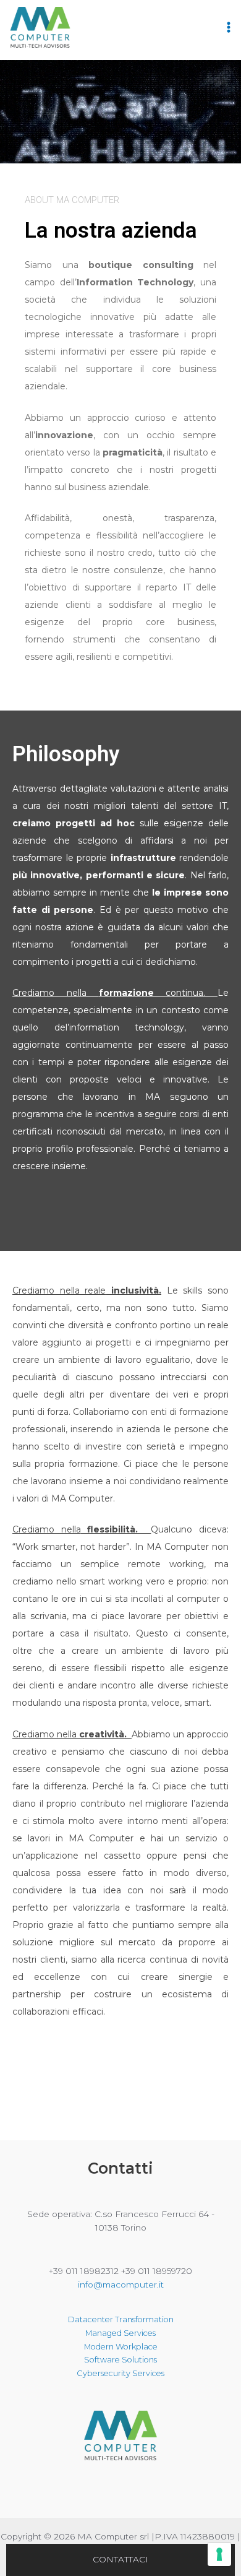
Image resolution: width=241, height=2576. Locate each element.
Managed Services (120, 2333)
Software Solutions (120, 2360)
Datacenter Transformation (121, 2319)
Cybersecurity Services (120, 2373)
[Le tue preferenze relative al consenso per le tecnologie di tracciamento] (219, 2554)
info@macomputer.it (121, 2284)
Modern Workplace (121, 2347)
